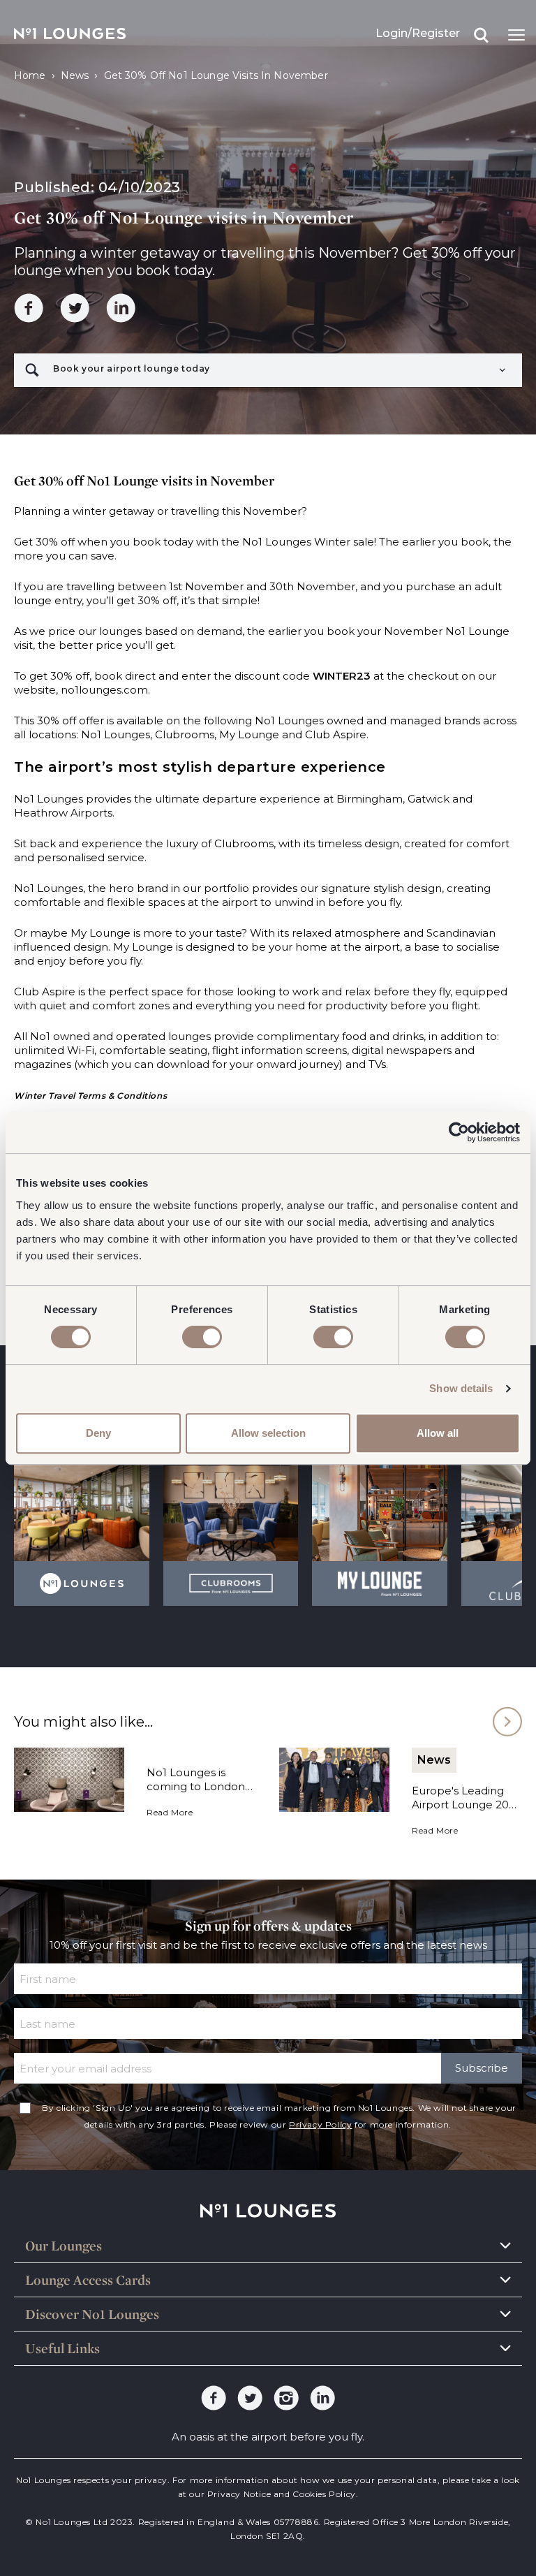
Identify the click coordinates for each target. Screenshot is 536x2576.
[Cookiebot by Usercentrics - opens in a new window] (459, 1132)
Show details (461, 1388)
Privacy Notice (239, 2494)
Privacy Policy (320, 2124)
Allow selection (268, 1433)
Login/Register (418, 33)
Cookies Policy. (325, 2494)
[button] (268, 370)
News (75, 75)
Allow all (438, 1433)
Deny (98, 1433)
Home (30, 75)
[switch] (202, 1337)
